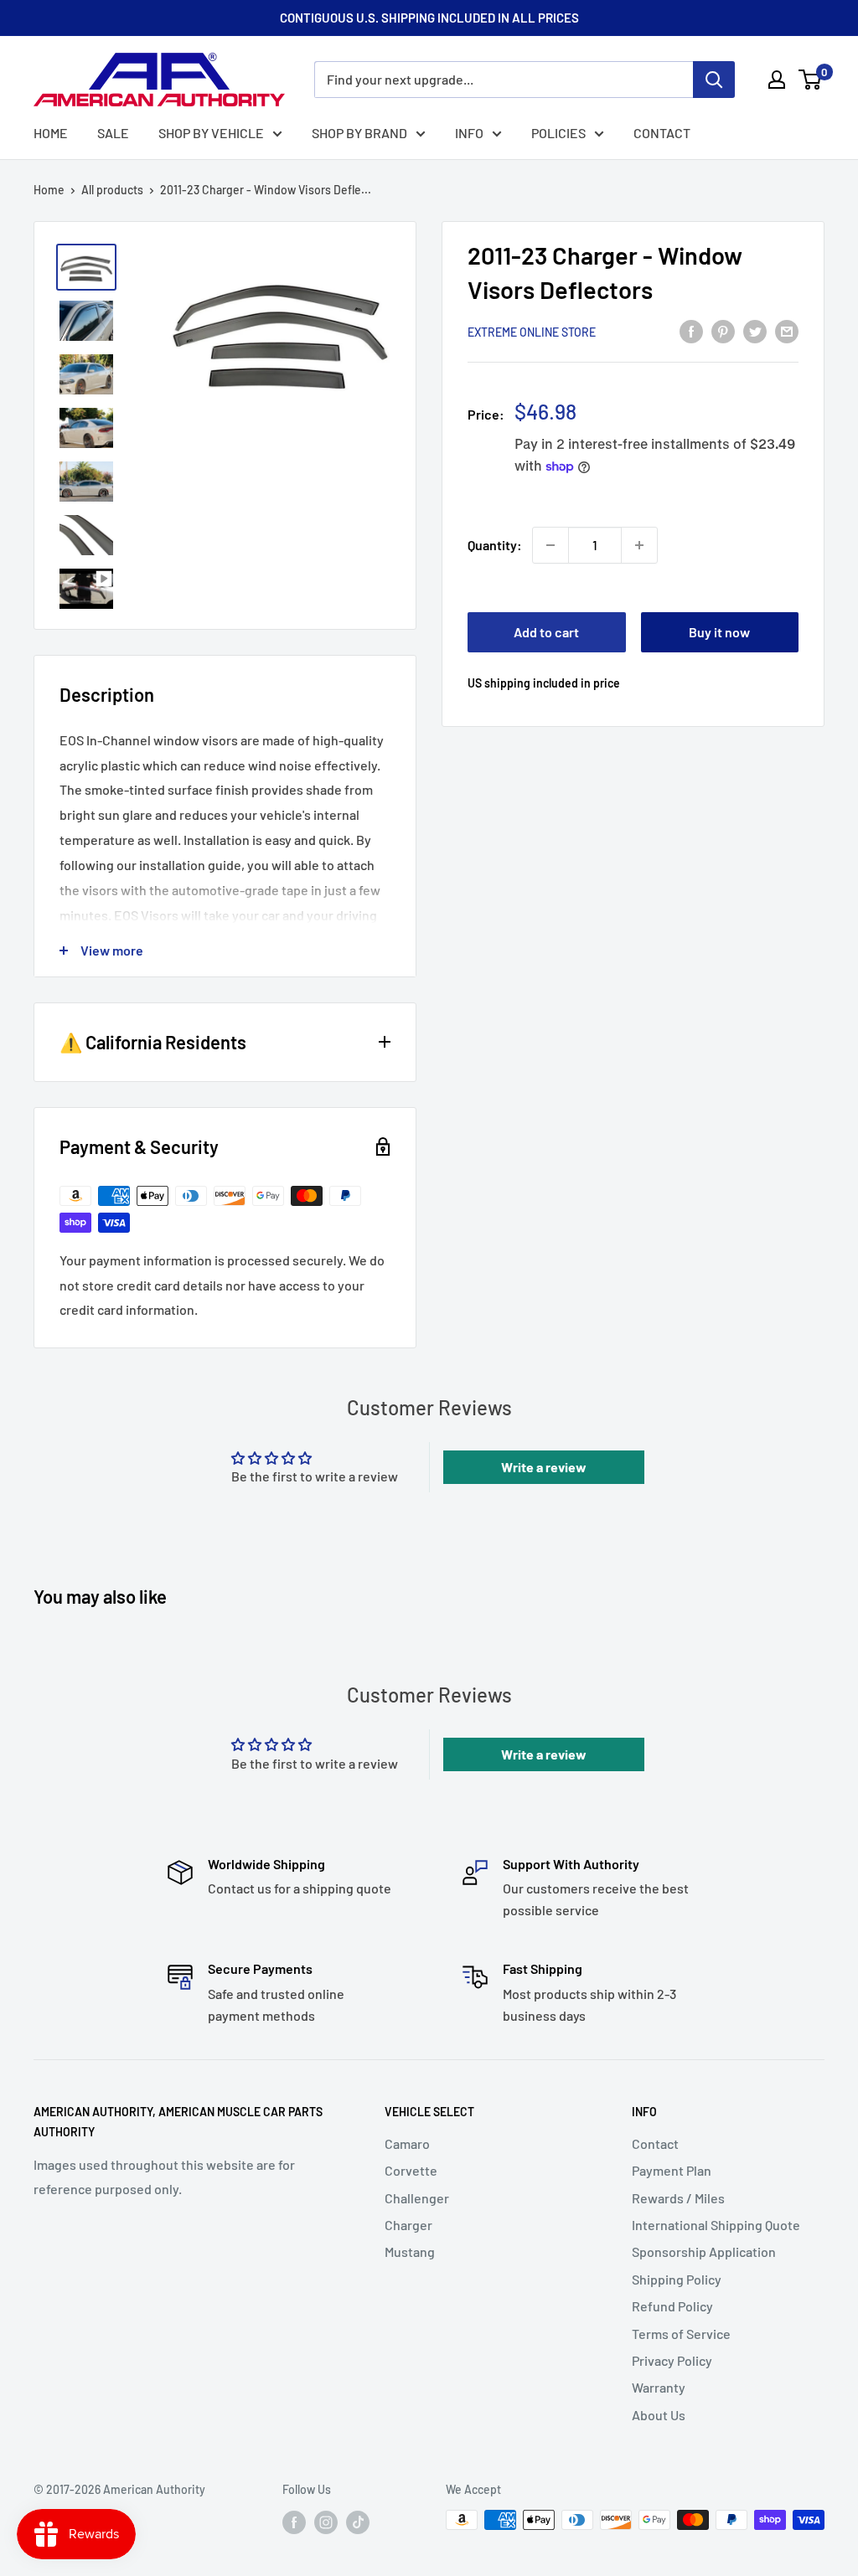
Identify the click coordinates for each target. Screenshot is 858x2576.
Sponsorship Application (704, 2251)
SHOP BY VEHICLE (211, 133)
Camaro (407, 2143)
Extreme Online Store (532, 332)
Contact (655, 2143)
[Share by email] (787, 330)
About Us (659, 2415)
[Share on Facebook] (691, 330)
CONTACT (662, 133)
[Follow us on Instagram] (326, 2522)
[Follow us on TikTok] (358, 2522)
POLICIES (558, 133)
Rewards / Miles (678, 2198)
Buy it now (719, 632)
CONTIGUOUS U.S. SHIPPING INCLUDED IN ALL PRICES (429, 18)
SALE (113, 133)
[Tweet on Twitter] (755, 330)
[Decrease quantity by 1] (550, 545)
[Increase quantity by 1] (639, 545)
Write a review (544, 1467)
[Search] (714, 80)
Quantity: (495, 545)
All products (112, 190)
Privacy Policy (672, 2360)
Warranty (659, 2387)
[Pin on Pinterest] (723, 330)
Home (49, 190)
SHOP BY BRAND (359, 133)
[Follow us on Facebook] (294, 2522)
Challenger (417, 2198)
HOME (51, 133)
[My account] (777, 80)
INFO (469, 133)
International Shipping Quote (716, 2225)
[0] (811, 80)
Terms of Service (681, 2334)
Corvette (411, 2170)
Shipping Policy (677, 2279)
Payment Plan (672, 2170)
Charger (408, 2225)
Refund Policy (672, 2306)
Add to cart (546, 632)
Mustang (410, 2251)
